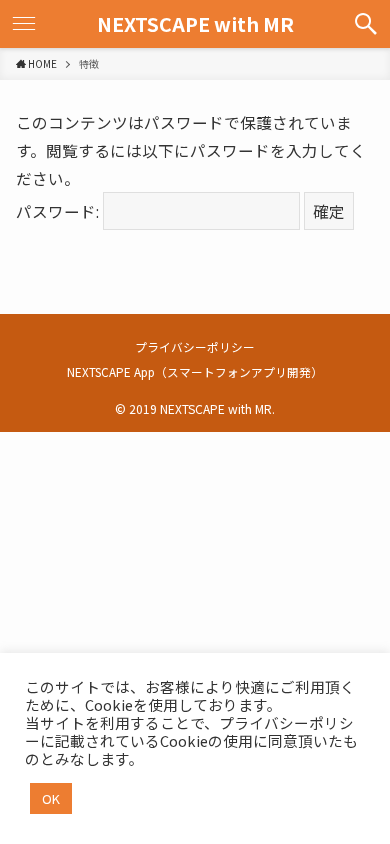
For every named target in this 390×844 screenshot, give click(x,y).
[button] (366, 24)
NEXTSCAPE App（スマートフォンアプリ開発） (195, 371)
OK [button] (51, 798)
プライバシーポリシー (195, 346)
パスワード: (59, 211)
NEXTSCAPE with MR (195, 24)
